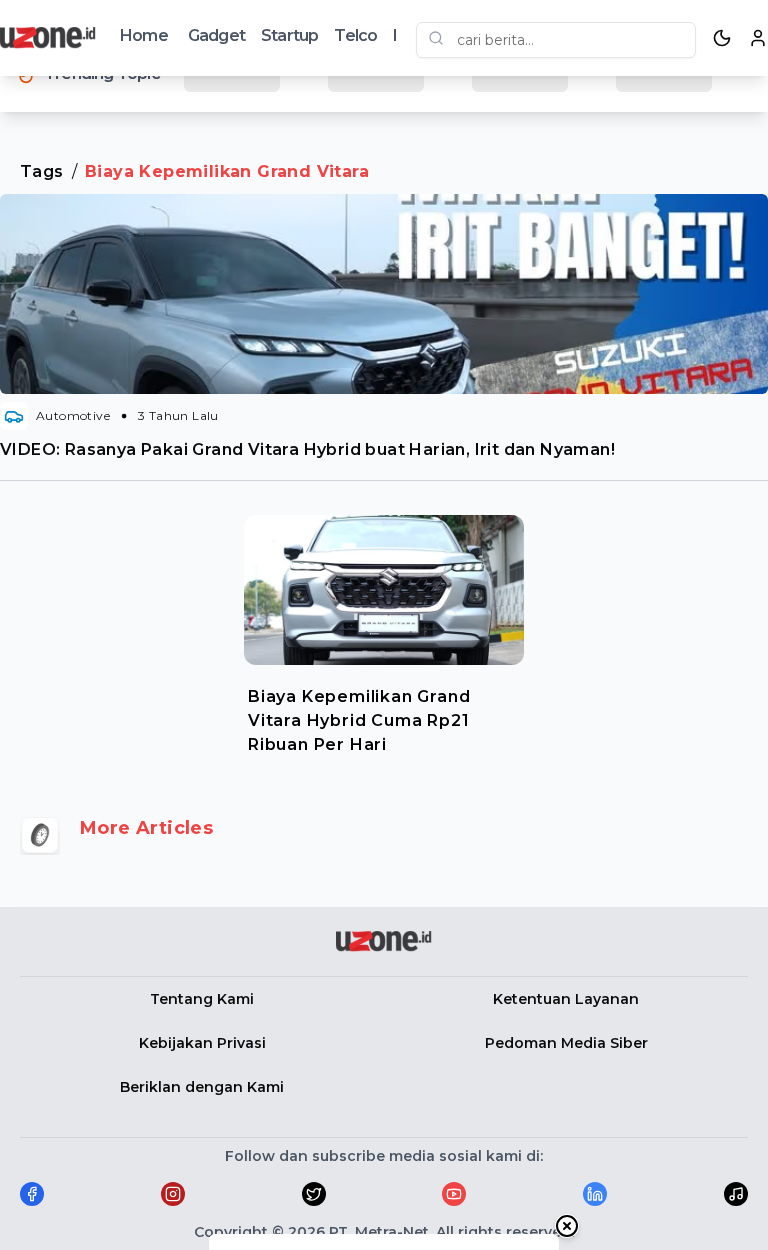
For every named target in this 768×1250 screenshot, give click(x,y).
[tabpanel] (384, 630)
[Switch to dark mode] (722, 38)
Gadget (216, 35)
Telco (355, 35)
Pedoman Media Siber (566, 1043)
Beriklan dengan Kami (202, 1087)
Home (144, 35)
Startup (289, 35)
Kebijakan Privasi (202, 1043)
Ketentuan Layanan (566, 999)
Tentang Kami (202, 999)
